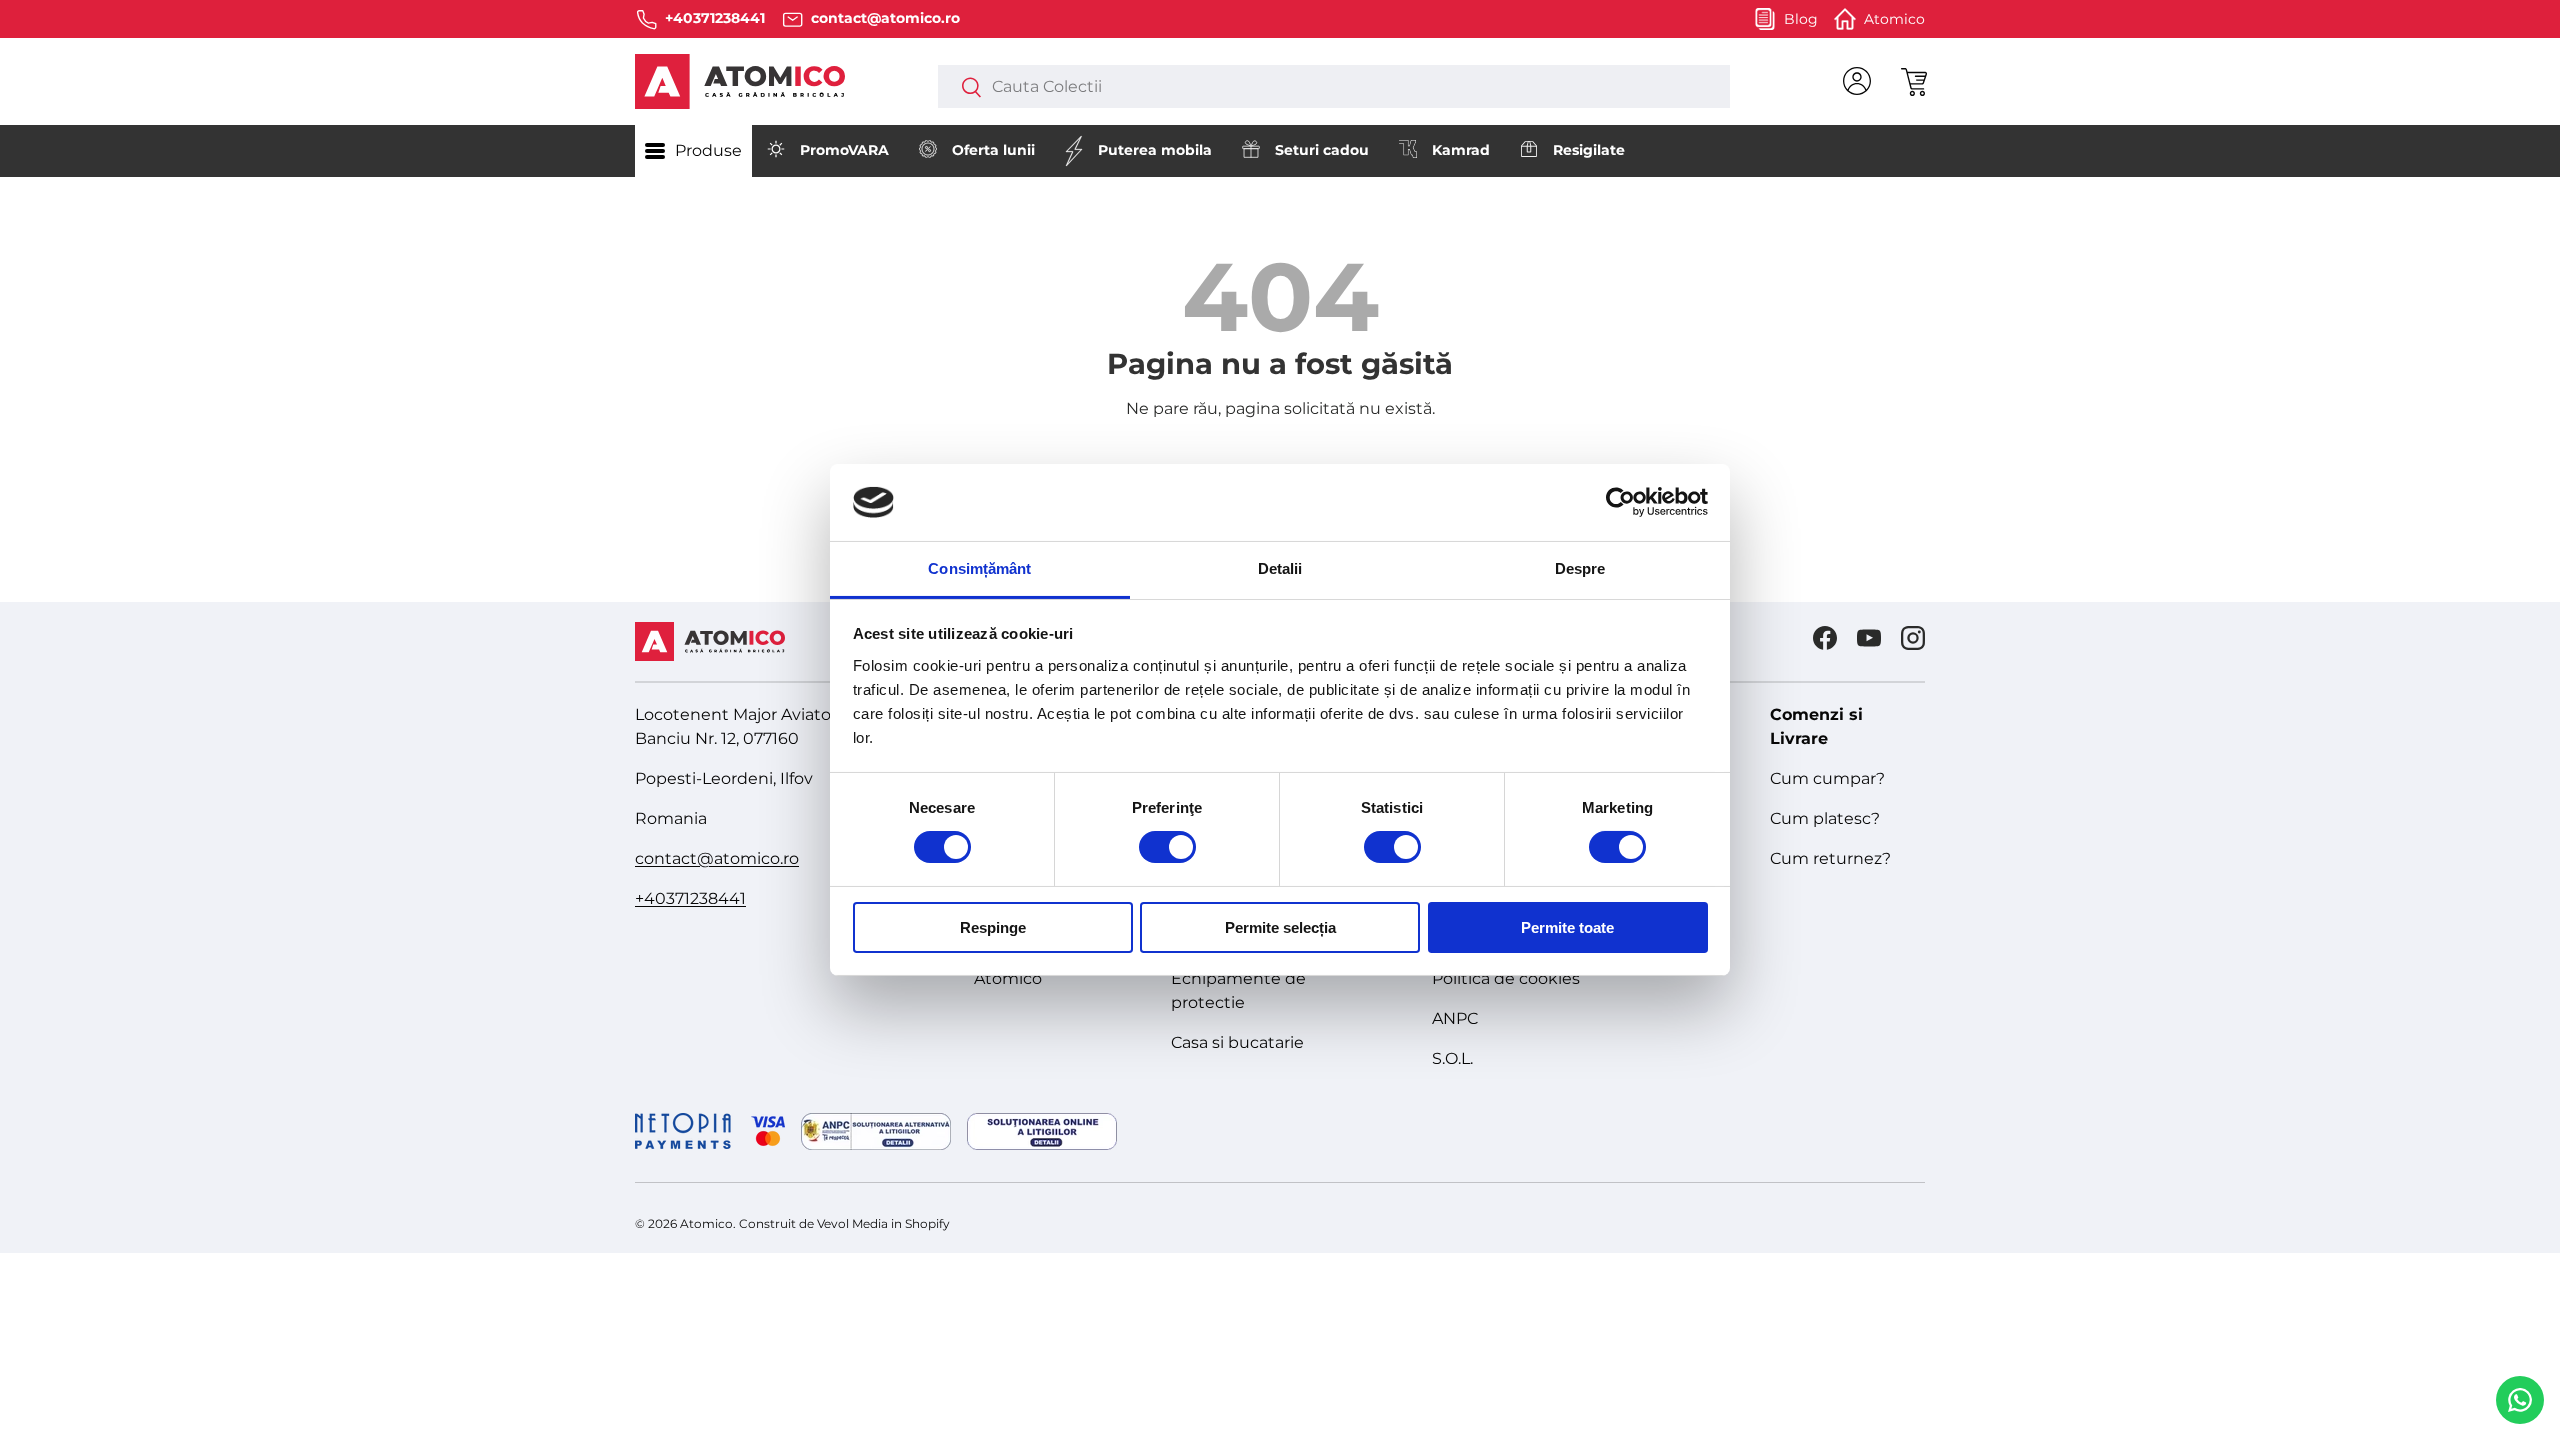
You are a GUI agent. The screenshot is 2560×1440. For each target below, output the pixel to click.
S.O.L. (1452, 1058)
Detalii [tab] (1280, 568)
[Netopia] (710, 1131)
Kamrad (1461, 150)
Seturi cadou (1322, 150)
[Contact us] (2520, 1400)
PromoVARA (844, 150)
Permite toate (1567, 927)
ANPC (1455, 1018)
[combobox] (1333, 86)
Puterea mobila (1155, 150)
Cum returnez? (1830, 858)
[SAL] (876, 1131)
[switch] (1167, 847)
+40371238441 (690, 898)
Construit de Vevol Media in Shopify (844, 1223)
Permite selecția (1280, 927)
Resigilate (1589, 150)
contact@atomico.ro (717, 858)
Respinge (993, 927)
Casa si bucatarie (1237, 1042)
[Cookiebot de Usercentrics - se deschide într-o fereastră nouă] (1620, 502)
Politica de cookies (1506, 978)
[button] (1913, 81)
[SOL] (1042, 1131)
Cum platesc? (1825, 818)
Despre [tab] (1580, 568)
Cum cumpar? (1827, 778)
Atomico (1008, 978)
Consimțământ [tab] (979, 568)
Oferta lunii (993, 150)
